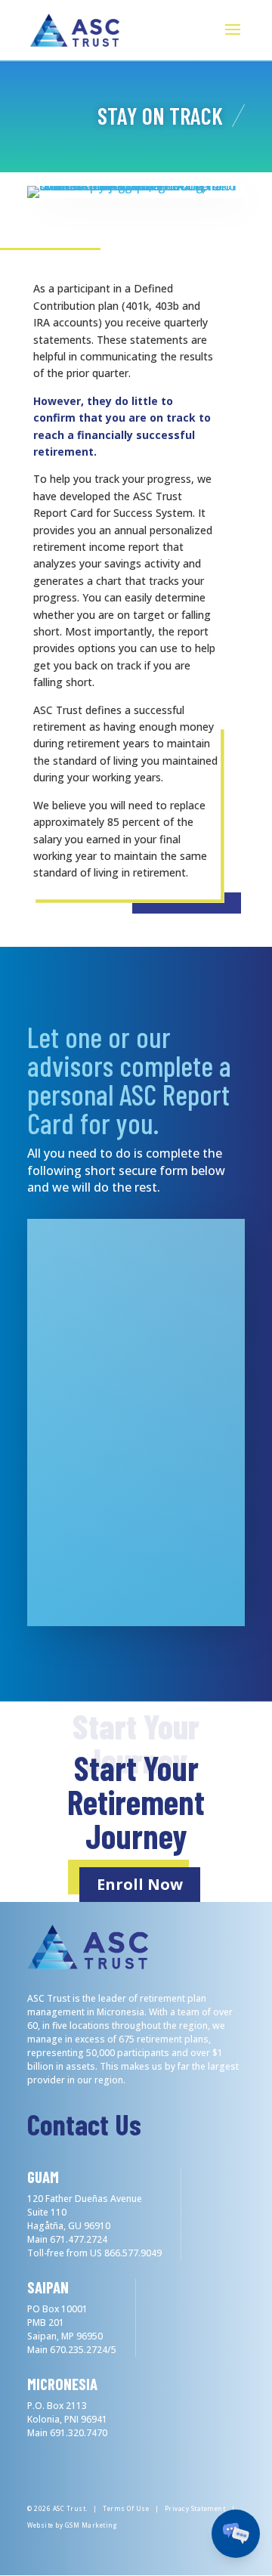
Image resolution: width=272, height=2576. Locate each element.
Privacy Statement (195, 2508)
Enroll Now (140, 1884)
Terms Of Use (126, 2508)
